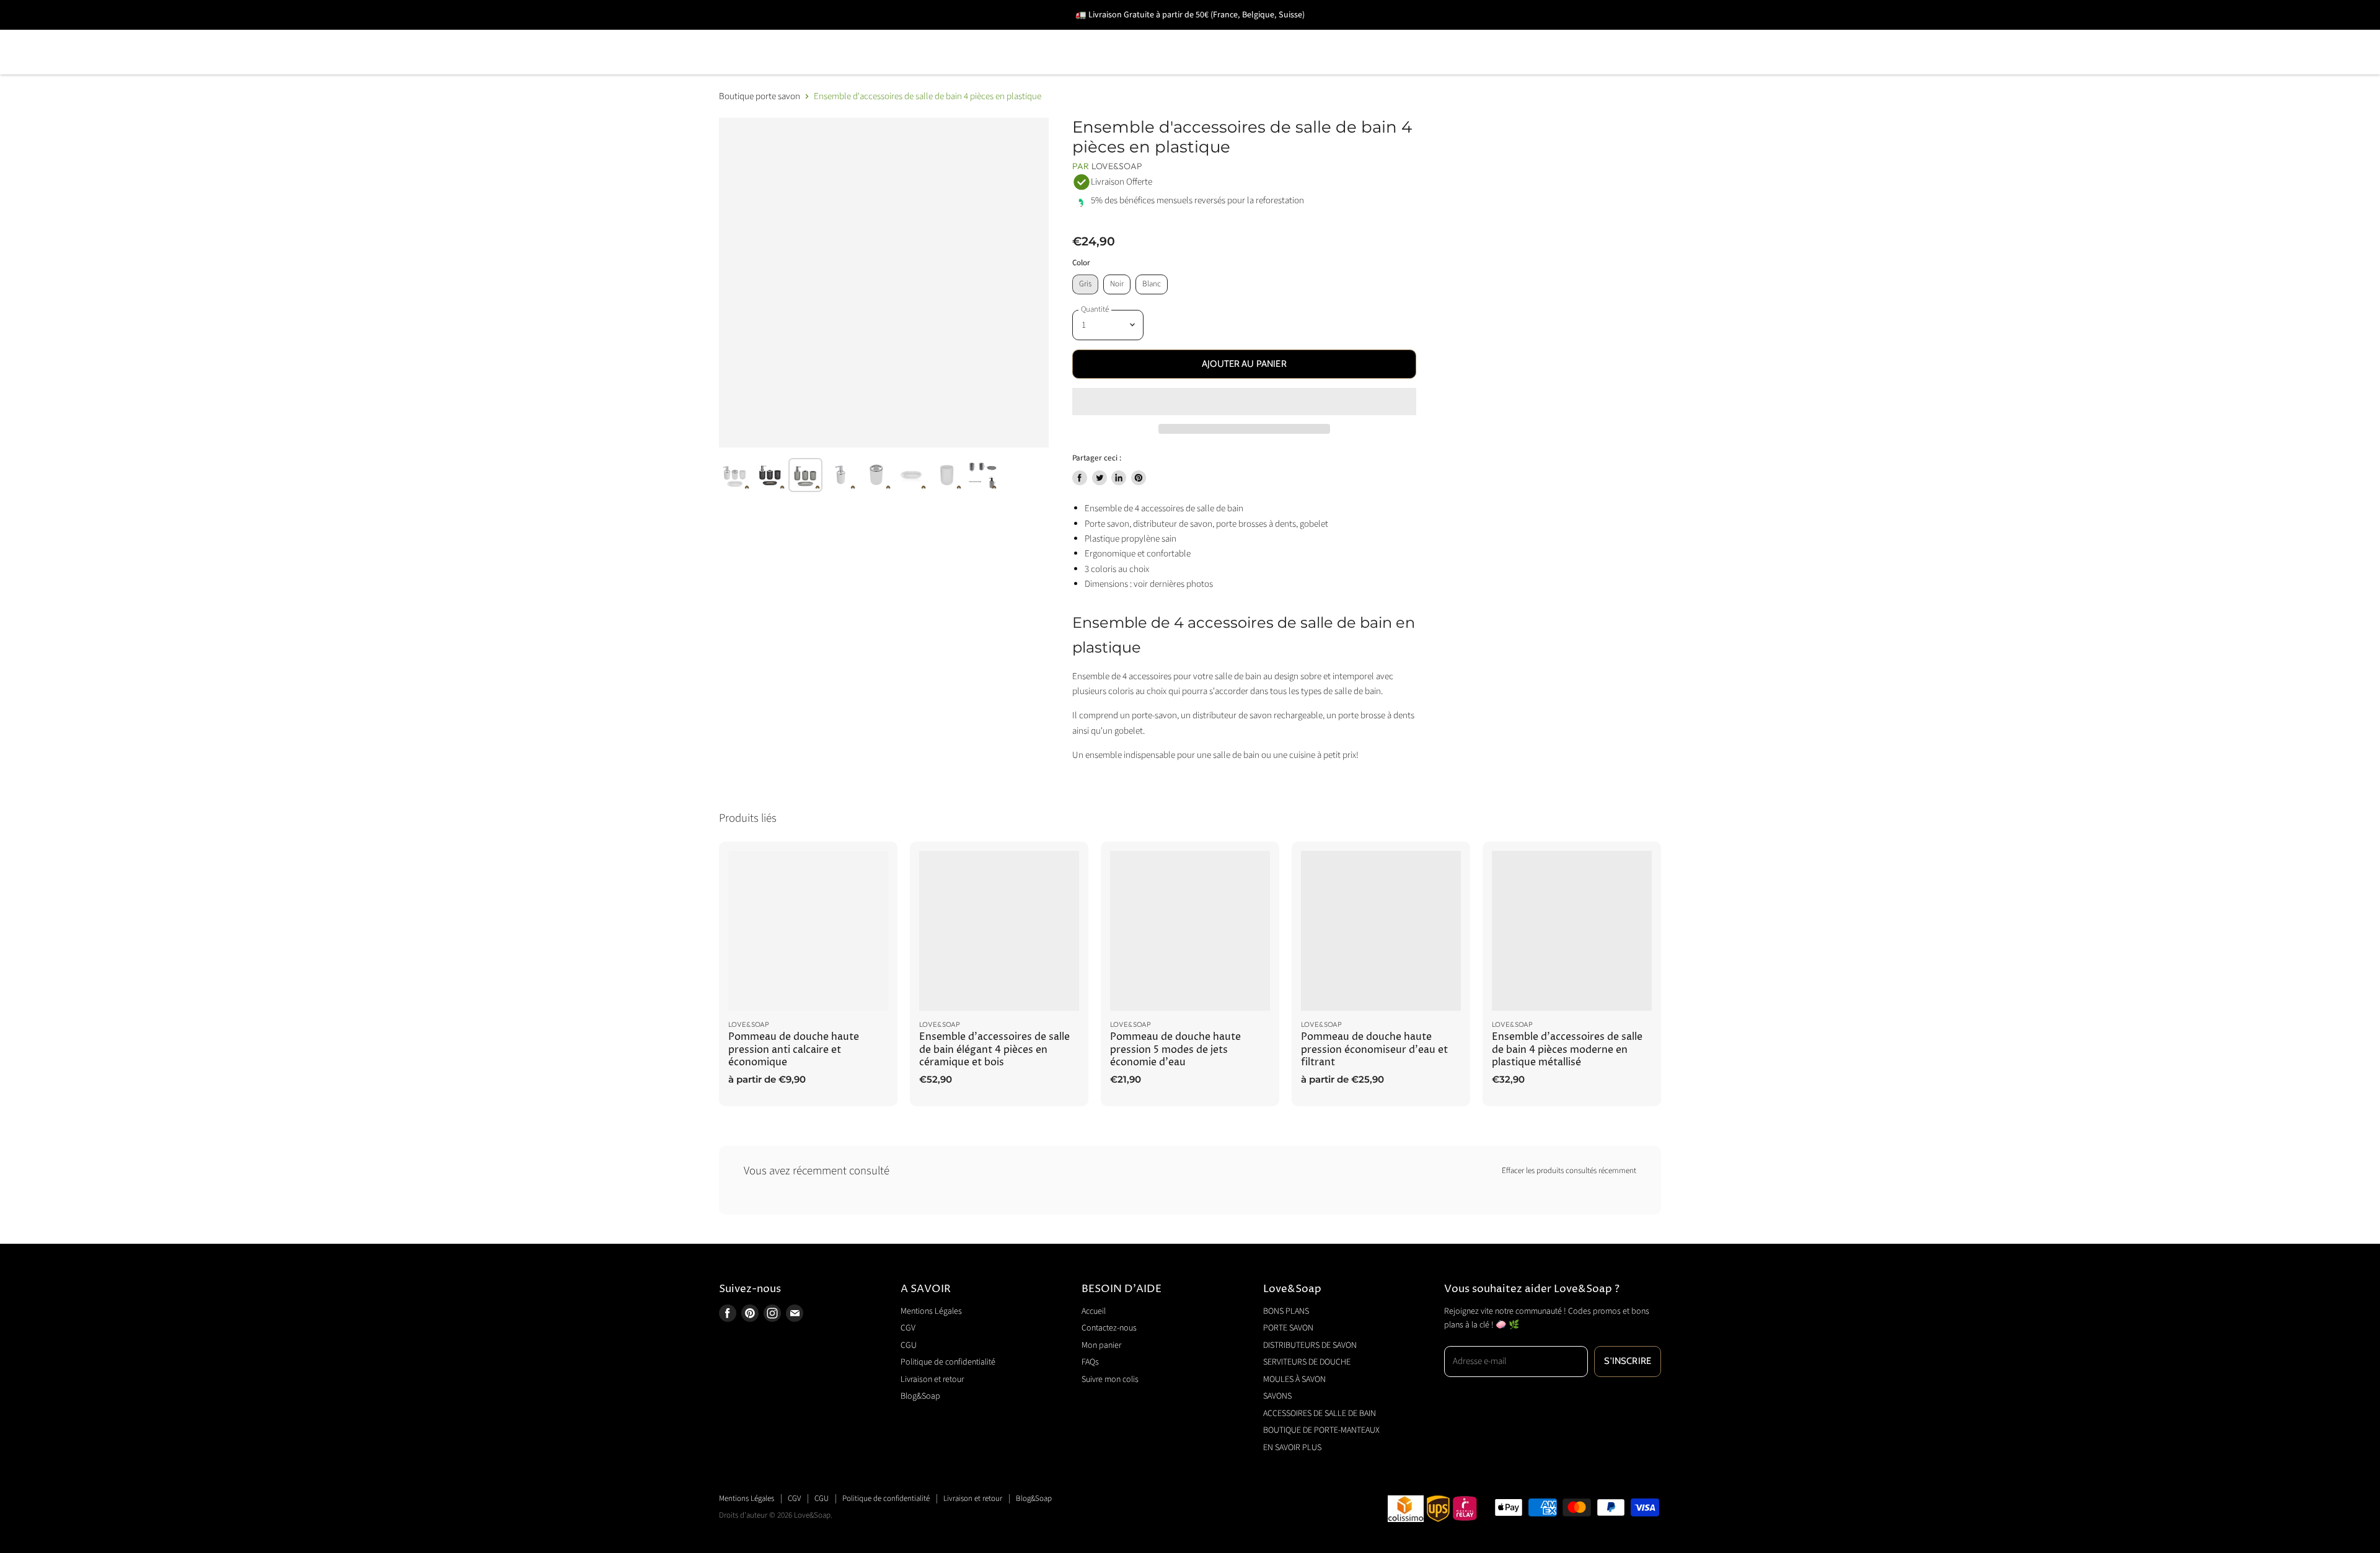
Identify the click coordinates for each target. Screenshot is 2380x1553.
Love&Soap (1117, 166)
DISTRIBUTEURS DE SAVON (980, 34)
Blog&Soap (920, 1396)
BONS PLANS (752, 34)
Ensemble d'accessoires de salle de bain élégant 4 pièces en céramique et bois (994, 1050)
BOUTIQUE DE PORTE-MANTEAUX (805, 70)
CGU (909, 1345)
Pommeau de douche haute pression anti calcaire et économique (794, 1050)
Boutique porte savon (760, 96)
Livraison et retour (932, 1379)
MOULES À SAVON (1272, 34)
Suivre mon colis (1110, 1379)
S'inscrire (1628, 1361)
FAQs (1090, 1362)
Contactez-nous (1109, 1328)
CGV (908, 1328)
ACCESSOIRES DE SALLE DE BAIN (1497, 34)
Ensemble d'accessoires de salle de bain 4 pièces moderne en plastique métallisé (1567, 1050)
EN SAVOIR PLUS (953, 70)
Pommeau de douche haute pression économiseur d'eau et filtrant (1374, 1050)
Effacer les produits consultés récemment (1569, 1171)
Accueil (1094, 1311)
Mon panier (1101, 1345)
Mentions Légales (931, 1311)
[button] (1244, 402)
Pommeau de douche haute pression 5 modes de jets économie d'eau (1175, 1050)
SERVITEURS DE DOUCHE (1137, 34)
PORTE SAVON (849, 34)
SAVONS (1366, 34)
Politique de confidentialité (948, 1362)
